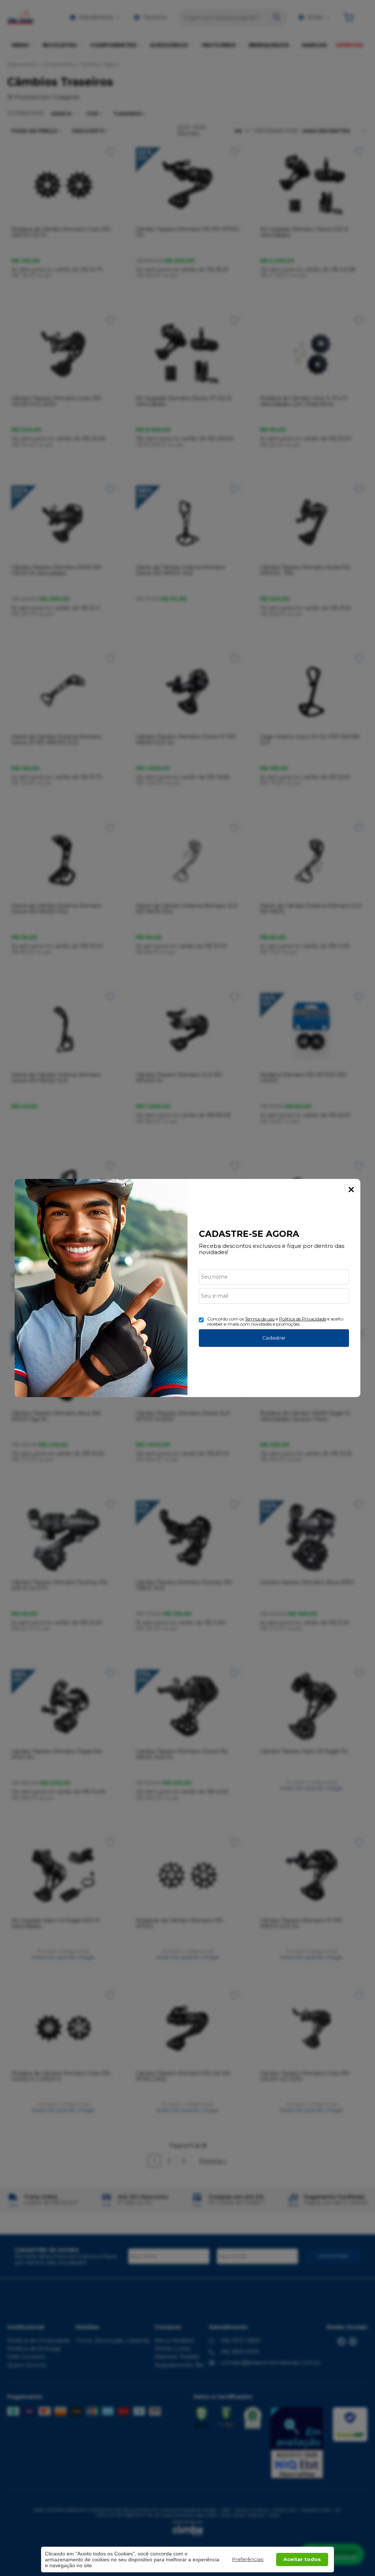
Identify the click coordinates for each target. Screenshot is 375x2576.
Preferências (248, 2559)
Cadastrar (274, 1338)
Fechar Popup (351, 1190)
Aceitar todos (302, 2559)
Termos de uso (260, 1319)
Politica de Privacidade (303, 1319)
